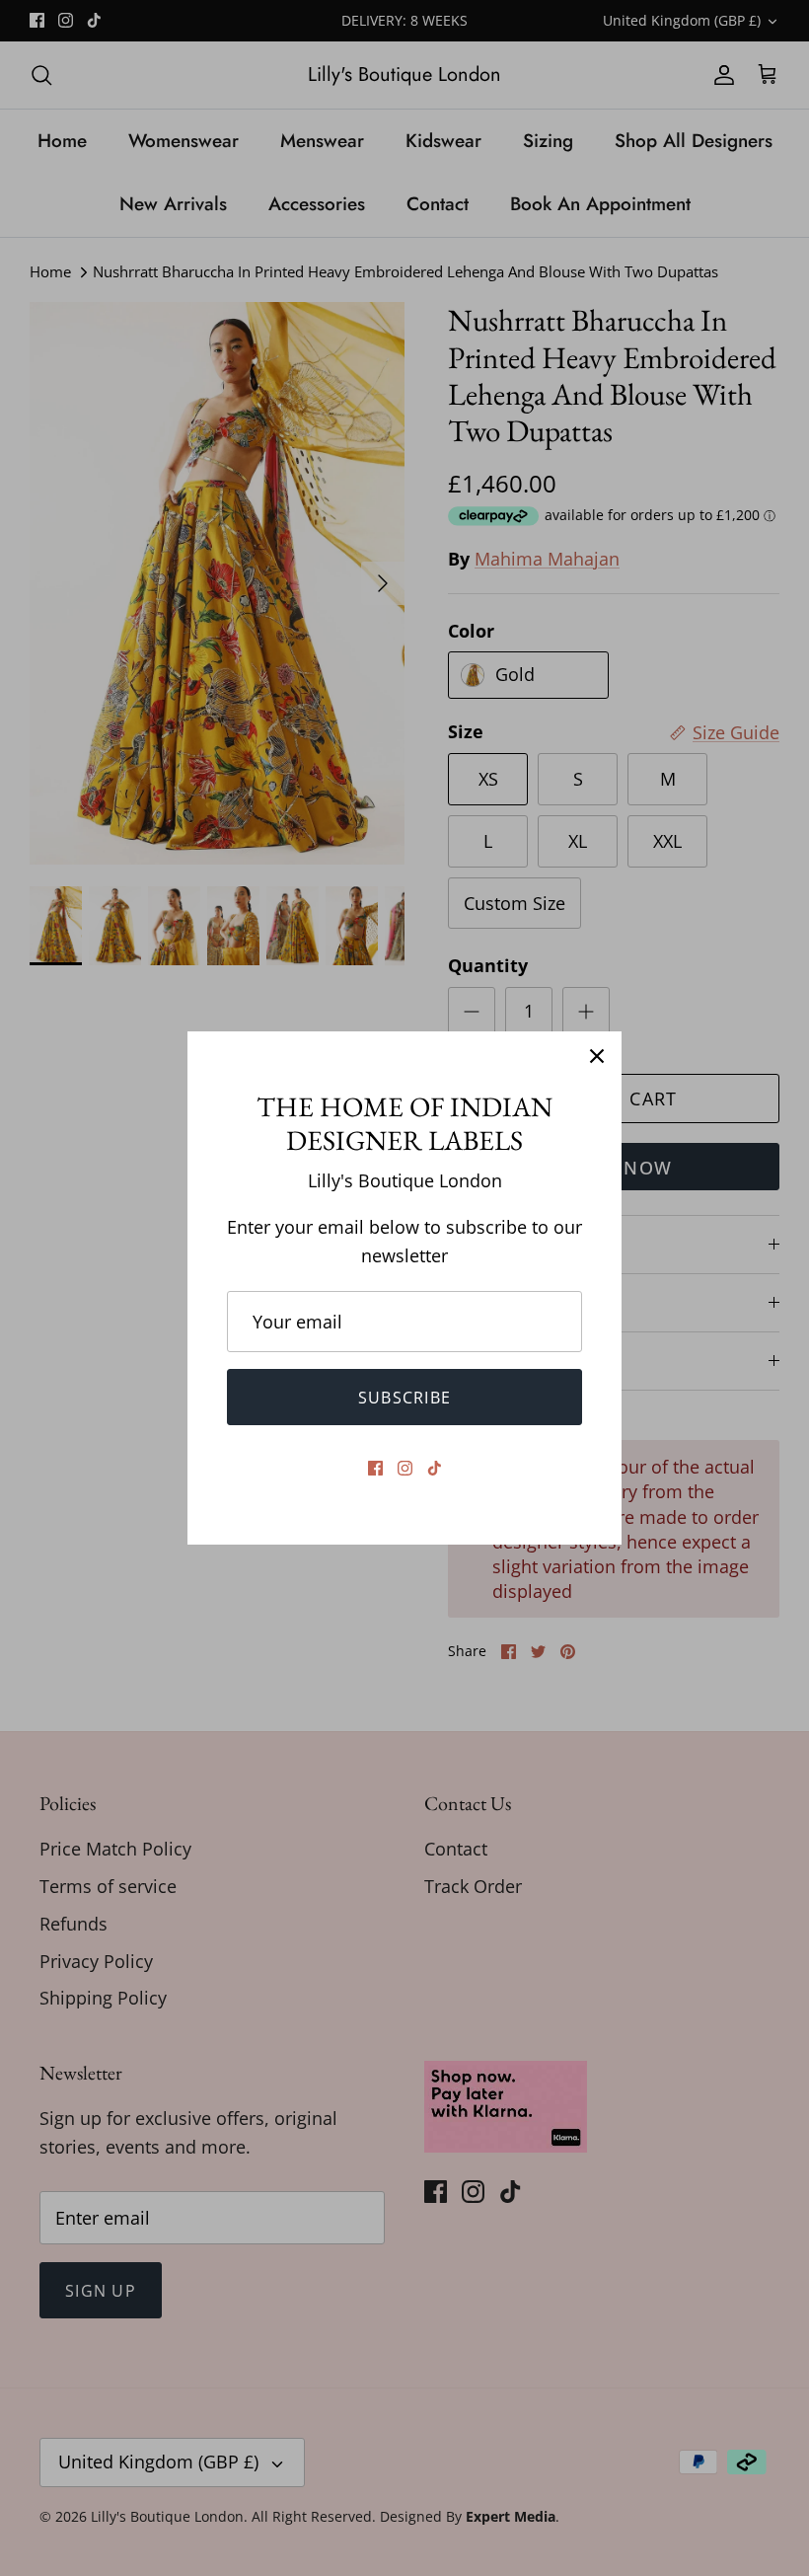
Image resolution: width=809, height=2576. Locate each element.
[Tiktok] (435, 1468)
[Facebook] (375, 1468)
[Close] (597, 1056)
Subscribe (405, 1398)
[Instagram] (405, 1468)
